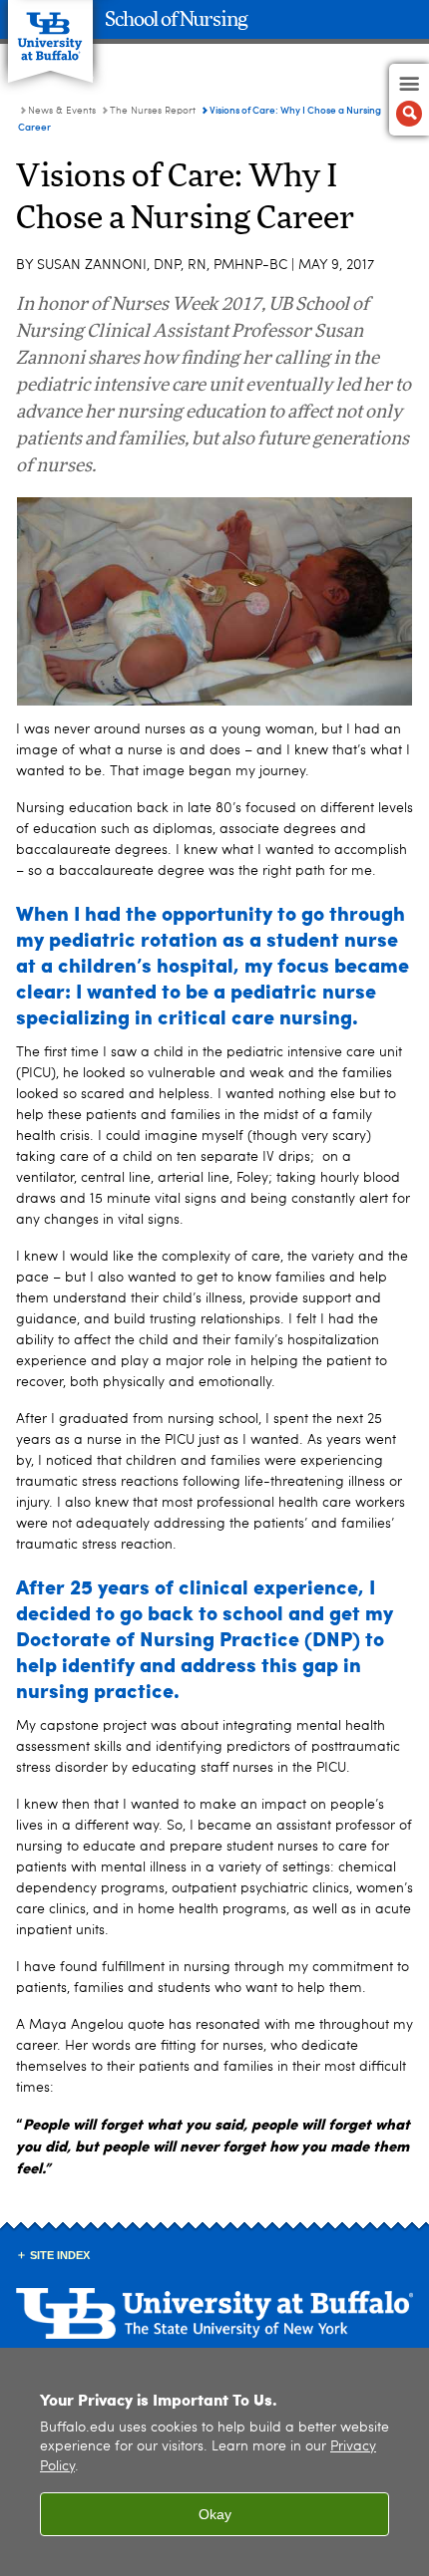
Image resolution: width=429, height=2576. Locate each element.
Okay (215, 2514)
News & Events (62, 111)
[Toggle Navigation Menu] (409, 100)
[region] (214, 2462)
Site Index (60, 2255)
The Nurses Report (153, 111)
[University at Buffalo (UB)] (50, 30)
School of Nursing (176, 20)
